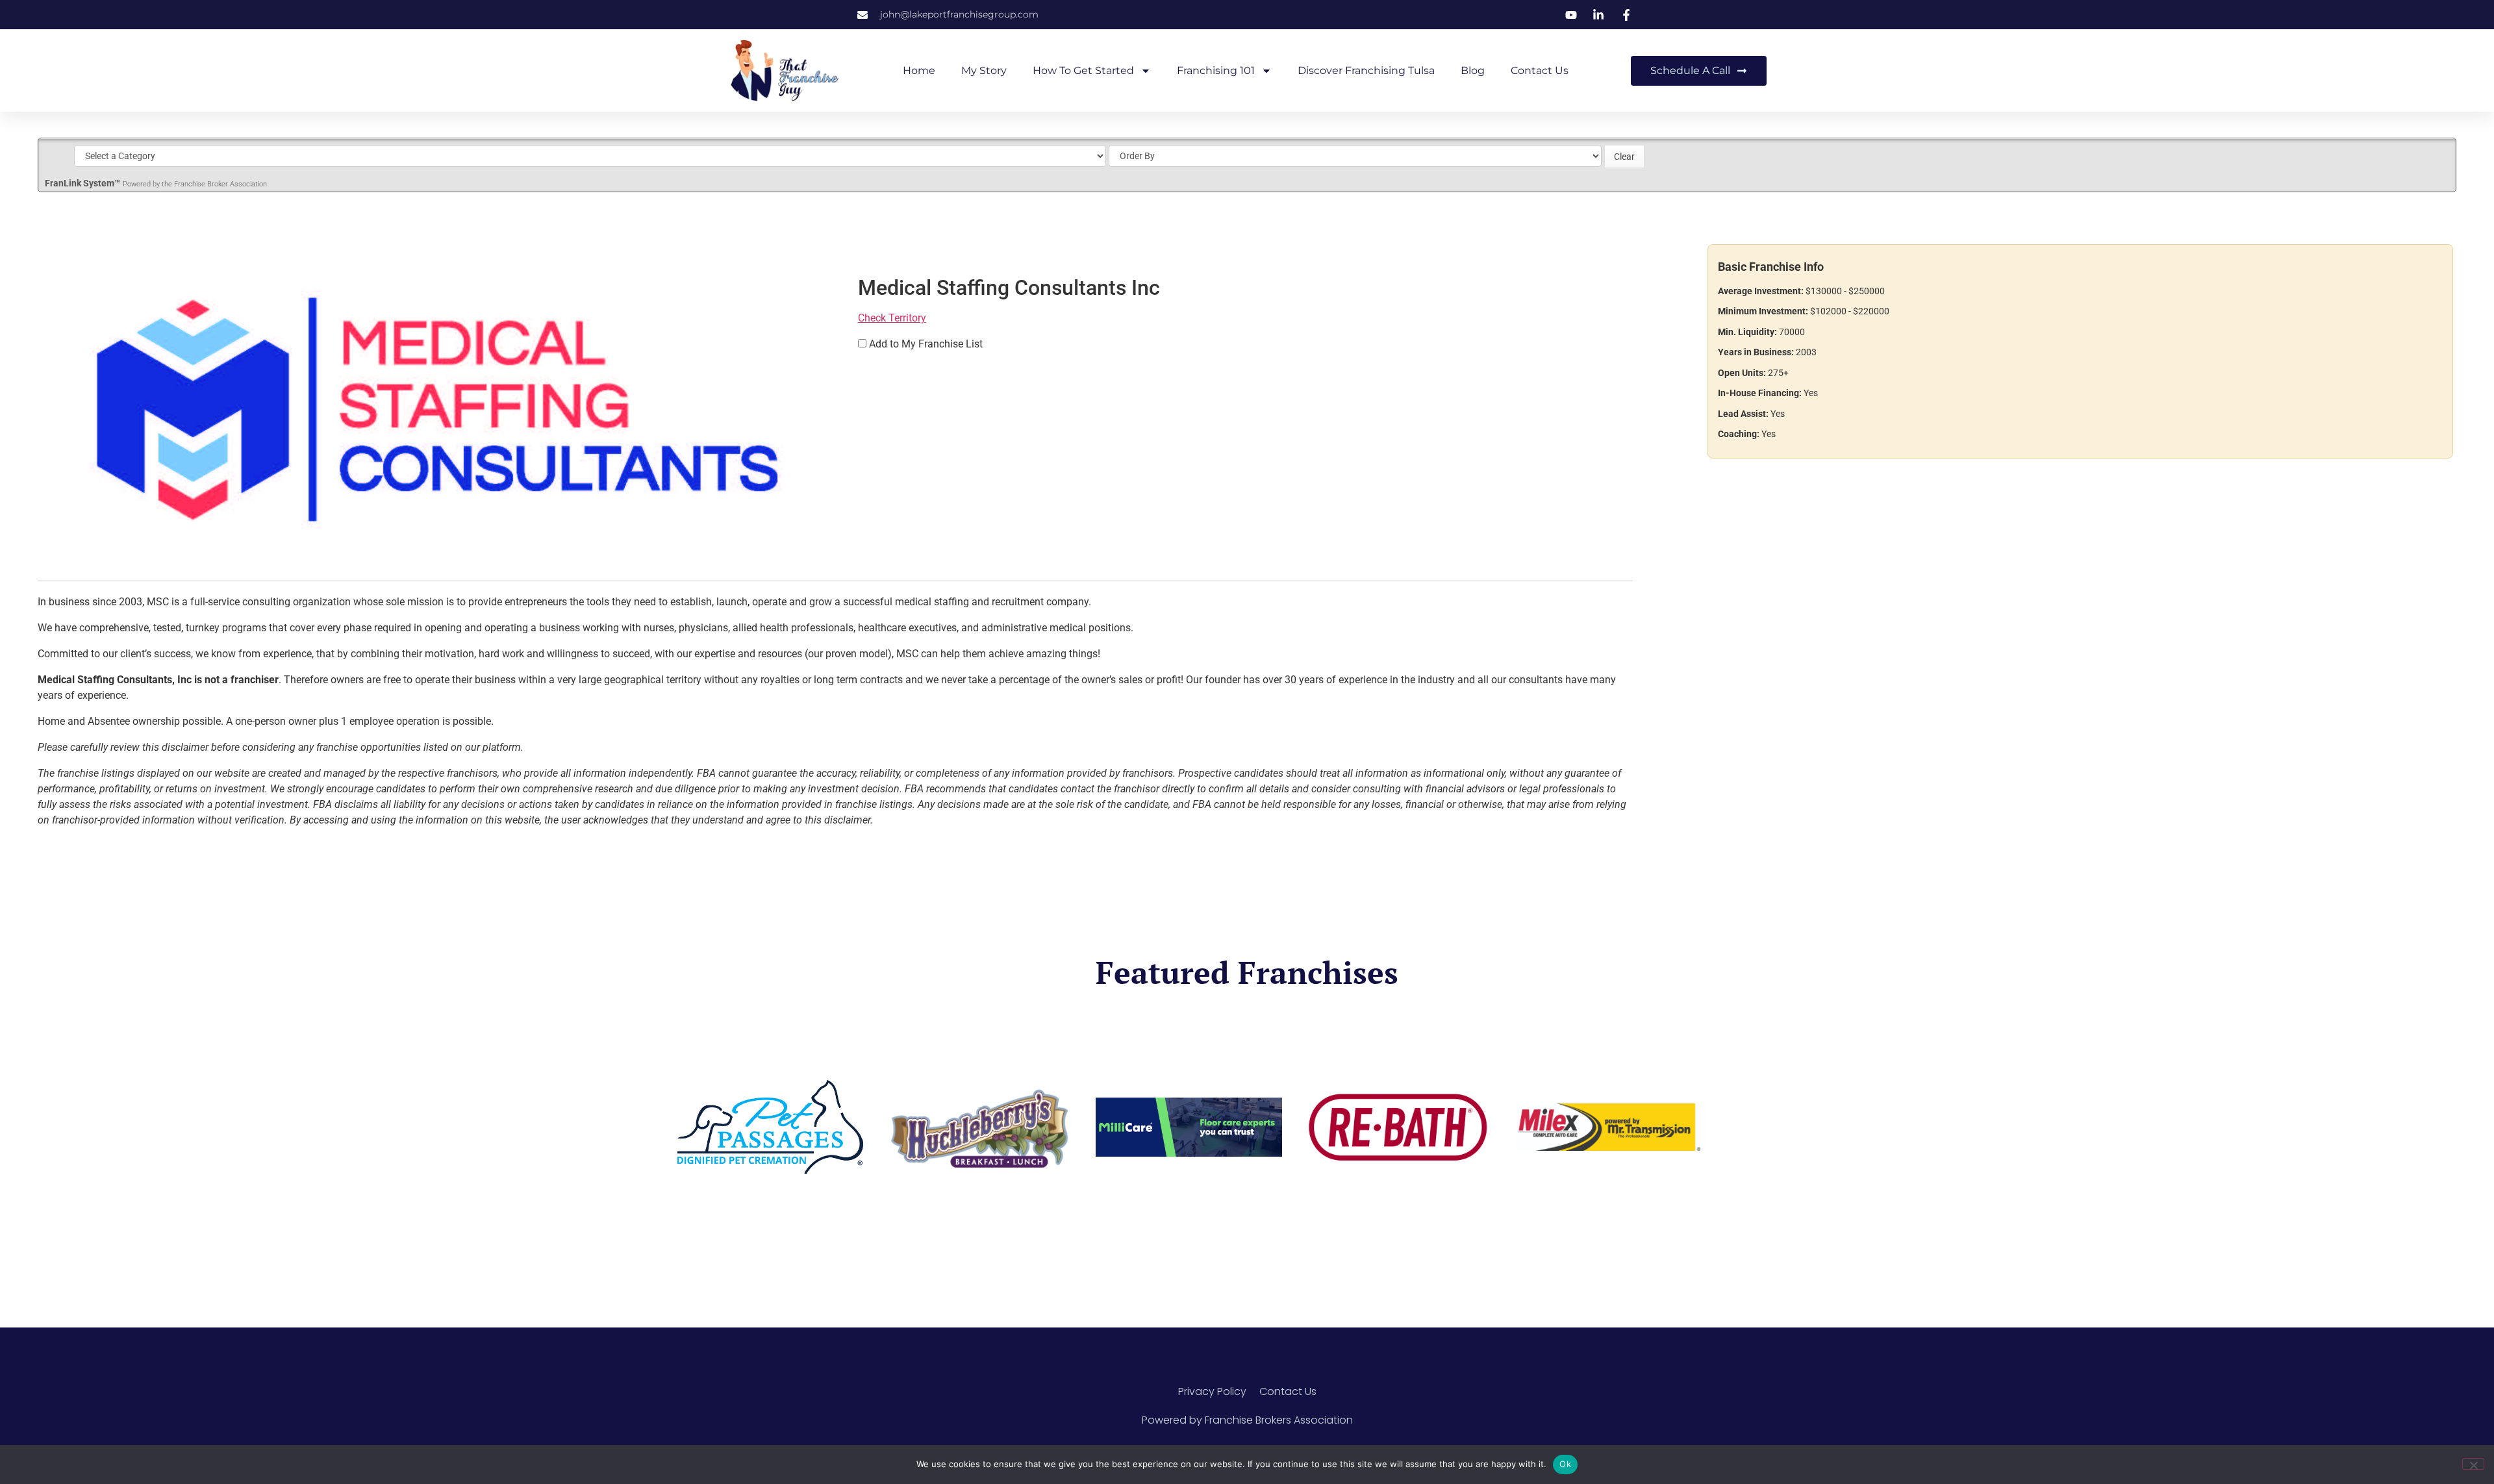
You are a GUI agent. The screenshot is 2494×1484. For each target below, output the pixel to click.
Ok (1565, 1464)
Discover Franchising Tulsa (1366, 70)
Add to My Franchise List (926, 344)
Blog (1473, 70)
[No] (2473, 1464)
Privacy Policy (1212, 1391)
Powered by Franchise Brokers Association (1247, 1420)
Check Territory (892, 318)
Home (919, 70)
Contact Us (1540, 70)
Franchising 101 (1216, 70)
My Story (984, 70)
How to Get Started (1083, 70)
